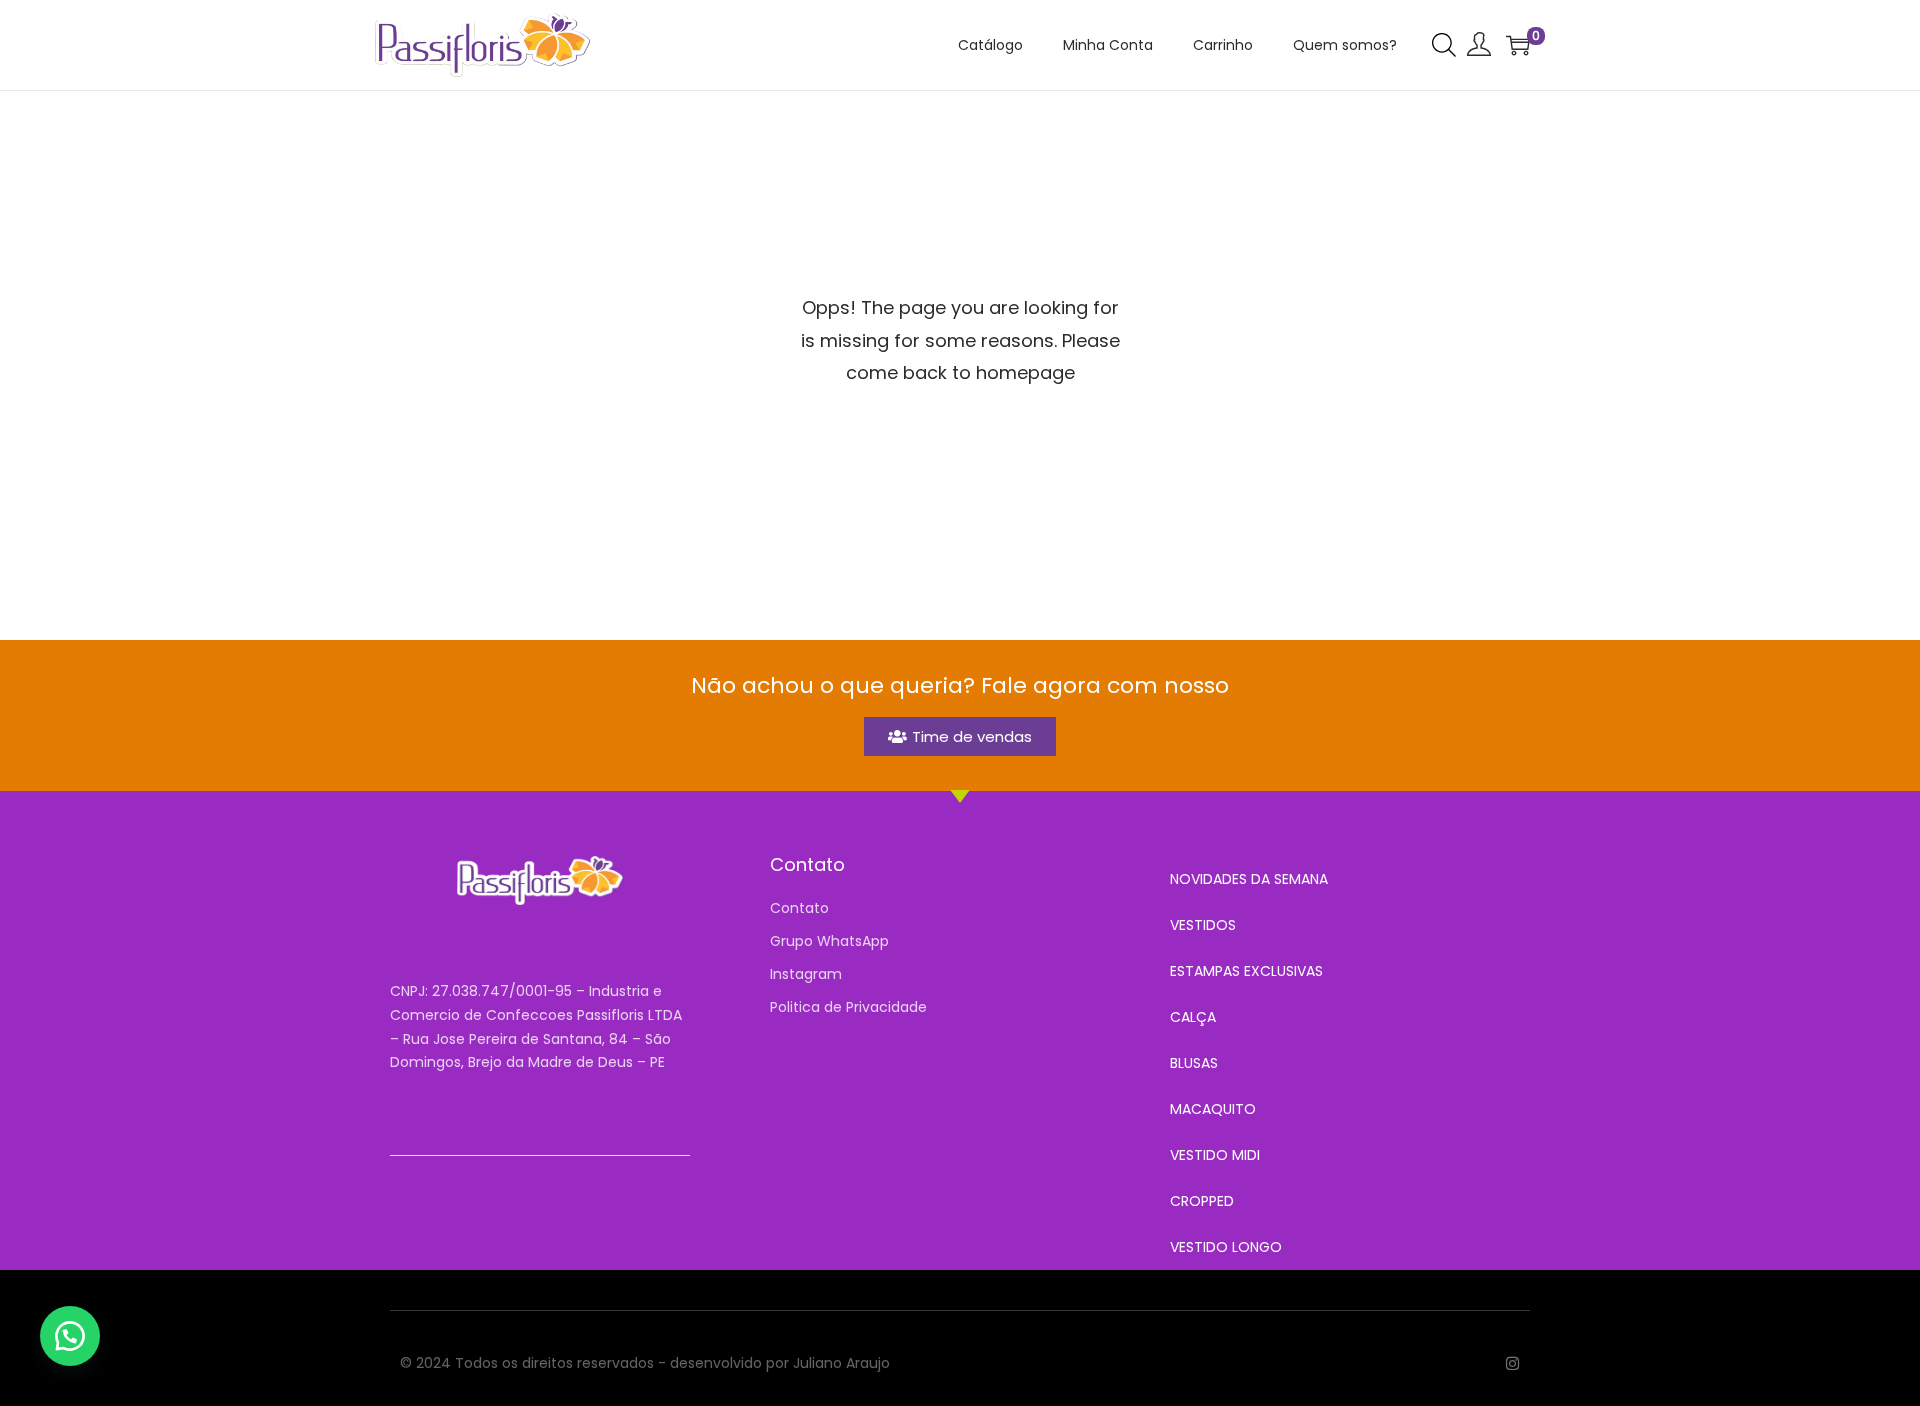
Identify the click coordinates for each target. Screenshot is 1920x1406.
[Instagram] (1512, 1363)
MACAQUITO (1213, 1109)
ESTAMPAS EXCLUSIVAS (1246, 971)
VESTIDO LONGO (1226, 1247)
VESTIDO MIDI (1215, 1155)
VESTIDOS (1203, 925)
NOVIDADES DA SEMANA (1249, 879)
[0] (1518, 45)
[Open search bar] (1444, 44)
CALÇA (1193, 1017)
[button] (70, 1336)
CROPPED (1202, 1201)
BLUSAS (1194, 1063)
